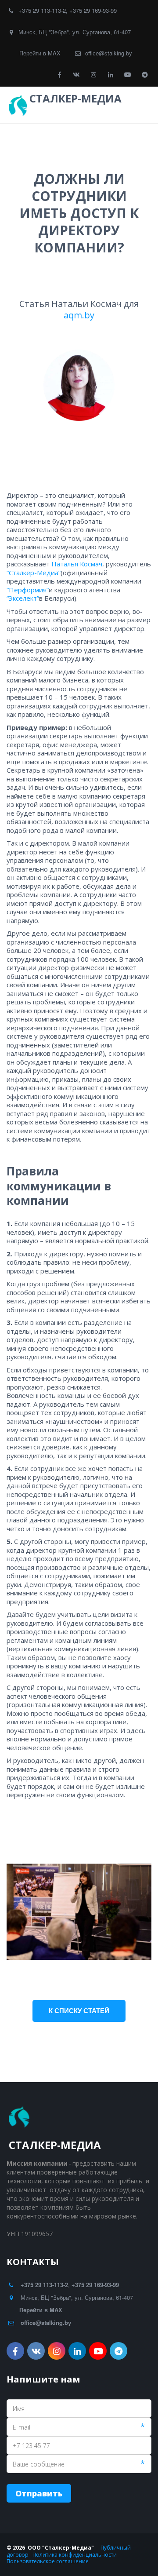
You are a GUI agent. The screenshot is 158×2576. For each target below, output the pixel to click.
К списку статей (79, 2010)
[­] (40, 110)
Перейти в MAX (40, 53)
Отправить (39, 2493)
